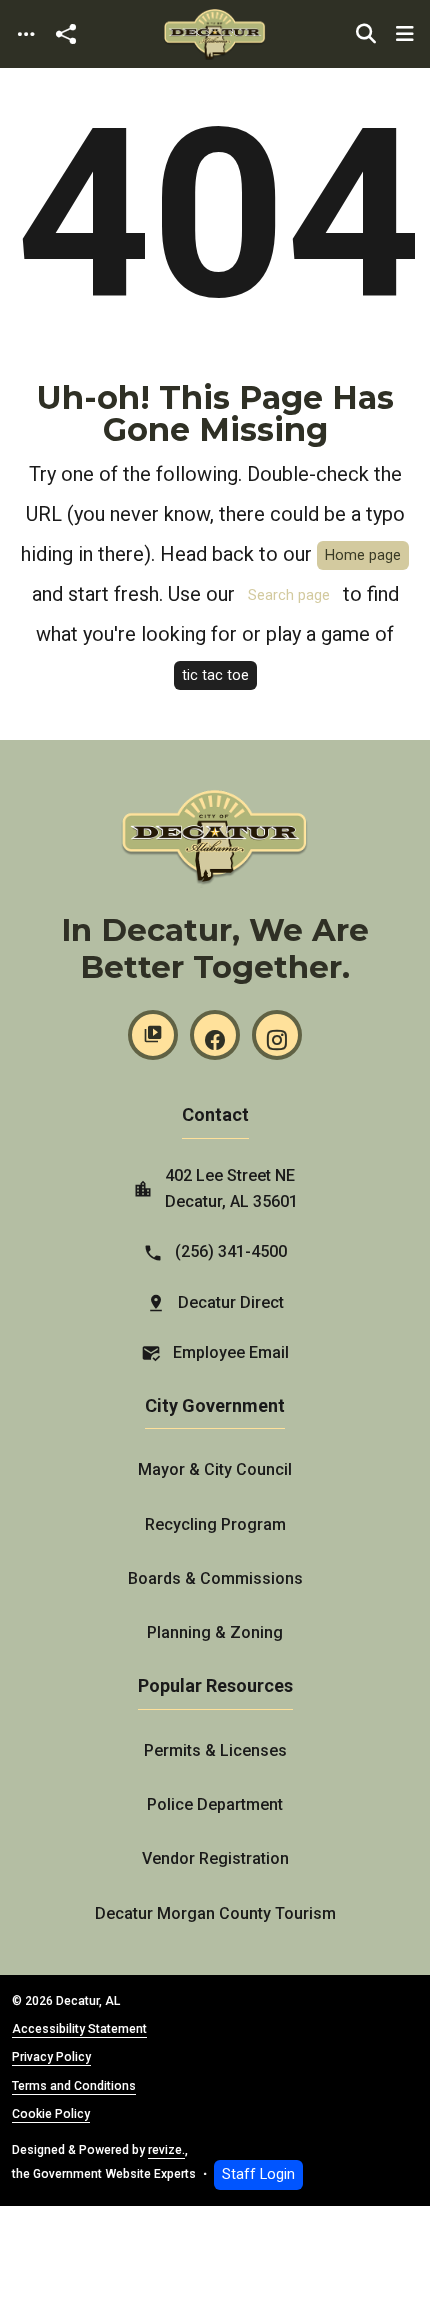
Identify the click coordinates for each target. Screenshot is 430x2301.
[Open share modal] (66, 34)
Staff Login (258, 2174)
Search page (289, 595)
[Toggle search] (366, 34)
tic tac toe (215, 675)
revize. (166, 2150)
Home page (363, 555)
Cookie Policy (51, 2114)
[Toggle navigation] (26, 34)
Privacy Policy (51, 2057)
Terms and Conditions (74, 2086)
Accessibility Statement (79, 2029)
